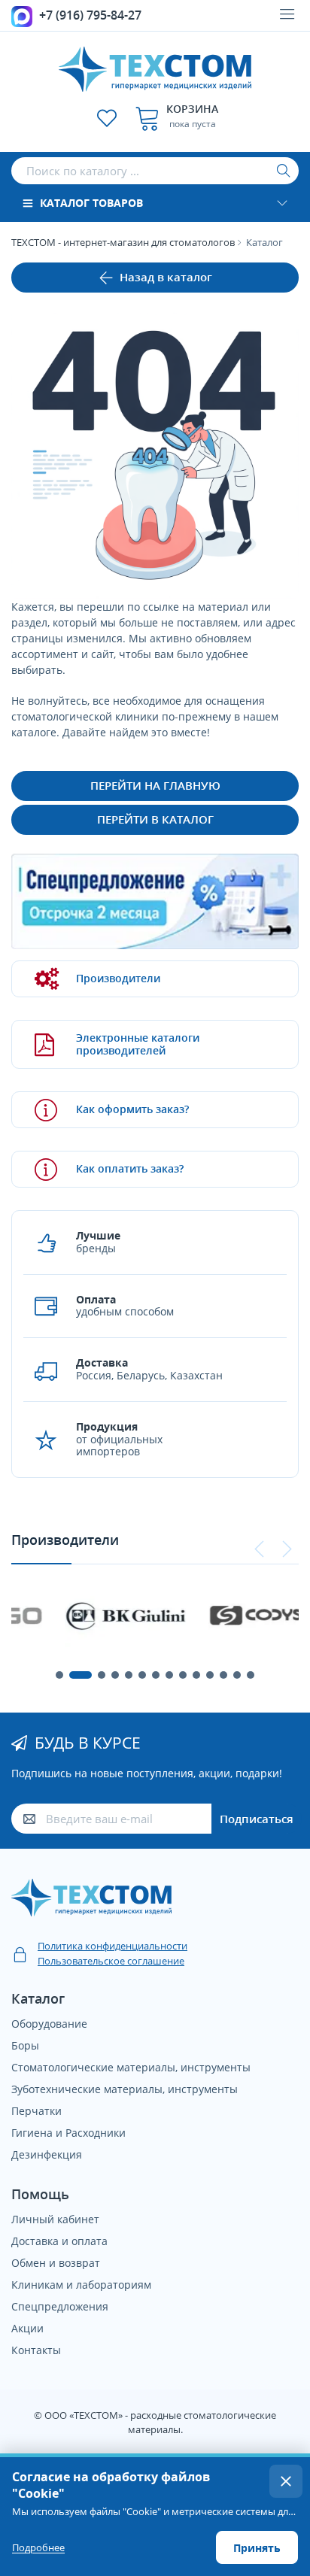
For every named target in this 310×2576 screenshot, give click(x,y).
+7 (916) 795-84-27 (90, 15)
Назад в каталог (166, 277)
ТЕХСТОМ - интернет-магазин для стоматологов (123, 242)
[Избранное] (107, 118)
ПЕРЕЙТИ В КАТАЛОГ (155, 819)
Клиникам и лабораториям (81, 2285)
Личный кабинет (55, 2219)
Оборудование (49, 2024)
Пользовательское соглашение (111, 1961)
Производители (118, 978)
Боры (25, 2045)
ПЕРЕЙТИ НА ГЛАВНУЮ (155, 785)
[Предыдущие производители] (260, 1549)
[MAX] (22, 15)
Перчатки (36, 2111)
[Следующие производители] (287, 1549)
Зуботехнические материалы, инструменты (125, 2089)
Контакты (36, 2350)
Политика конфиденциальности (112, 1946)
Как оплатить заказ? (130, 1168)
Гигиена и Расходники (68, 2133)
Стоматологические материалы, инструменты (131, 2067)
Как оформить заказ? (132, 1109)
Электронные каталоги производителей (138, 1044)
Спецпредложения (60, 2306)
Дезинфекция (47, 2154)
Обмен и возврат (56, 2263)
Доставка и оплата (59, 2241)
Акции (27, 2328)
